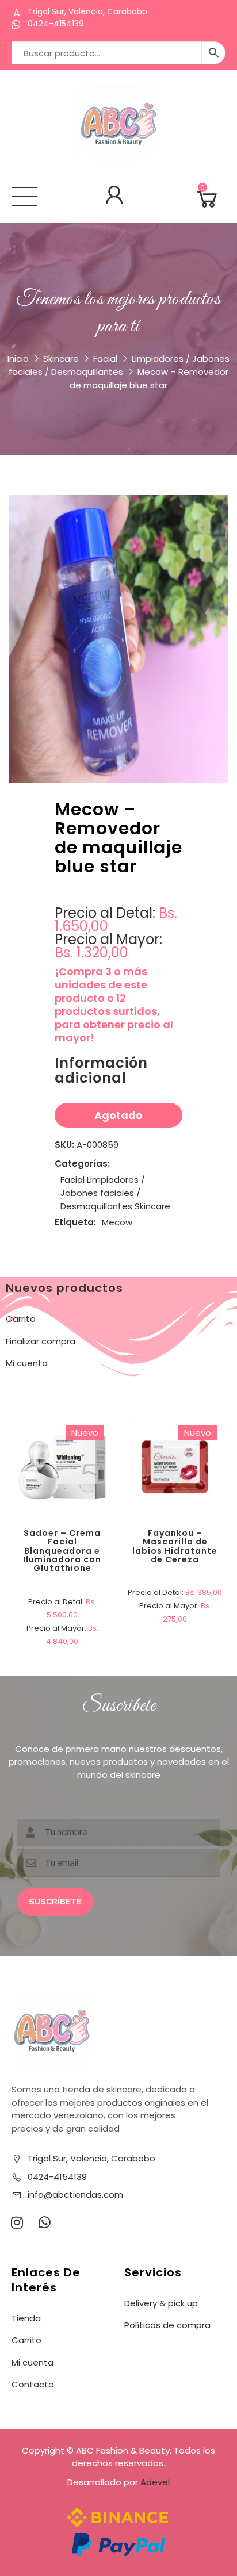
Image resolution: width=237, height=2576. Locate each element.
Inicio (18, 359)
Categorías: (82, 1164)
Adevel (155, 2482)
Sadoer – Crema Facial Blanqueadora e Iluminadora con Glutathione (62, 1551)
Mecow (117, 1222)
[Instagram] (17, 2222)
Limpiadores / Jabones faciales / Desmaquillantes (103, 1193)
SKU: (64, 1145)
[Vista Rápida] (104, 1427)
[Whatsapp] (44, 2222)
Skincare (61, 359)
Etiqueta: (75, 1222)
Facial (105, 359)
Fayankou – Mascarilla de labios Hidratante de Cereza (175, 1546)
